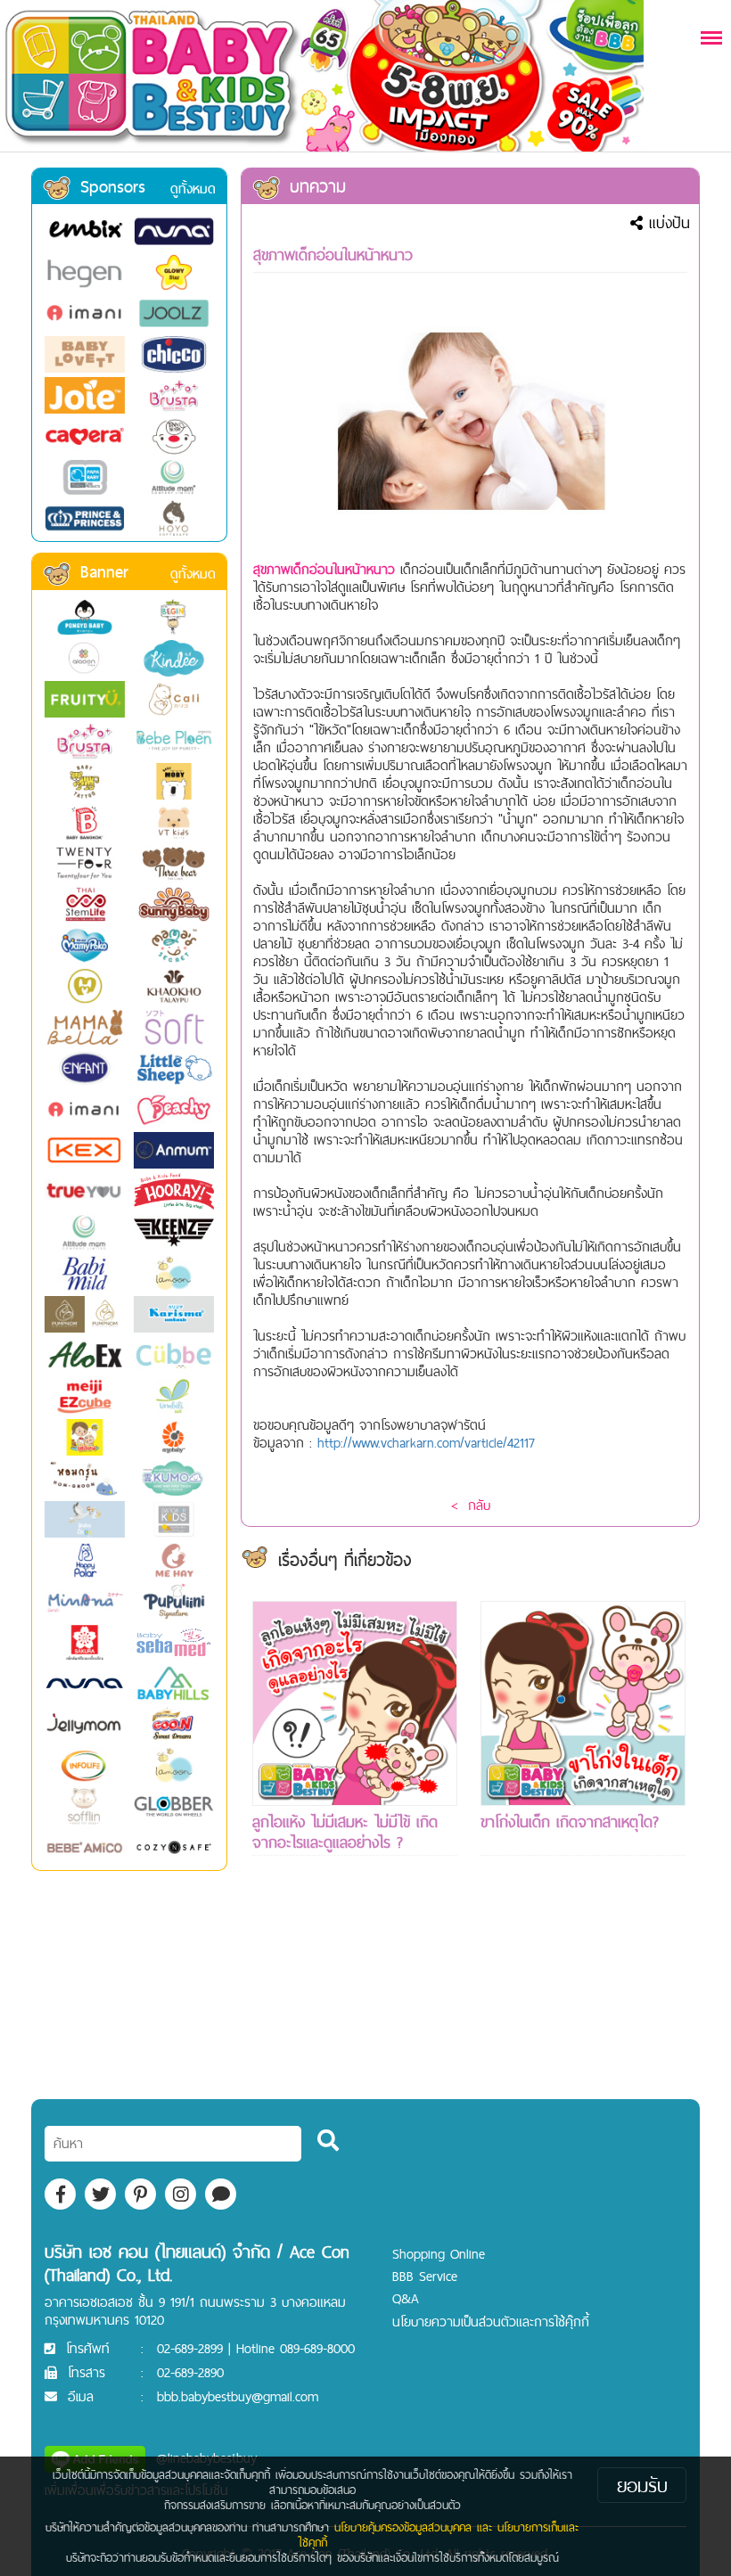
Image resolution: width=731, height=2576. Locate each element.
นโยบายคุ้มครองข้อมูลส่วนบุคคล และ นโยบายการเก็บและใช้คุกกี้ (439, 2535)
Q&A (406, 2298)
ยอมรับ (642, 2485)
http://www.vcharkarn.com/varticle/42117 (426, 1443)
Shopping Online (439, 2254)
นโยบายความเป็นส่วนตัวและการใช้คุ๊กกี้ (491, 2322)
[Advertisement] (355, 2010)
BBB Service (425, 2276)
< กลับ (471, 1505)
